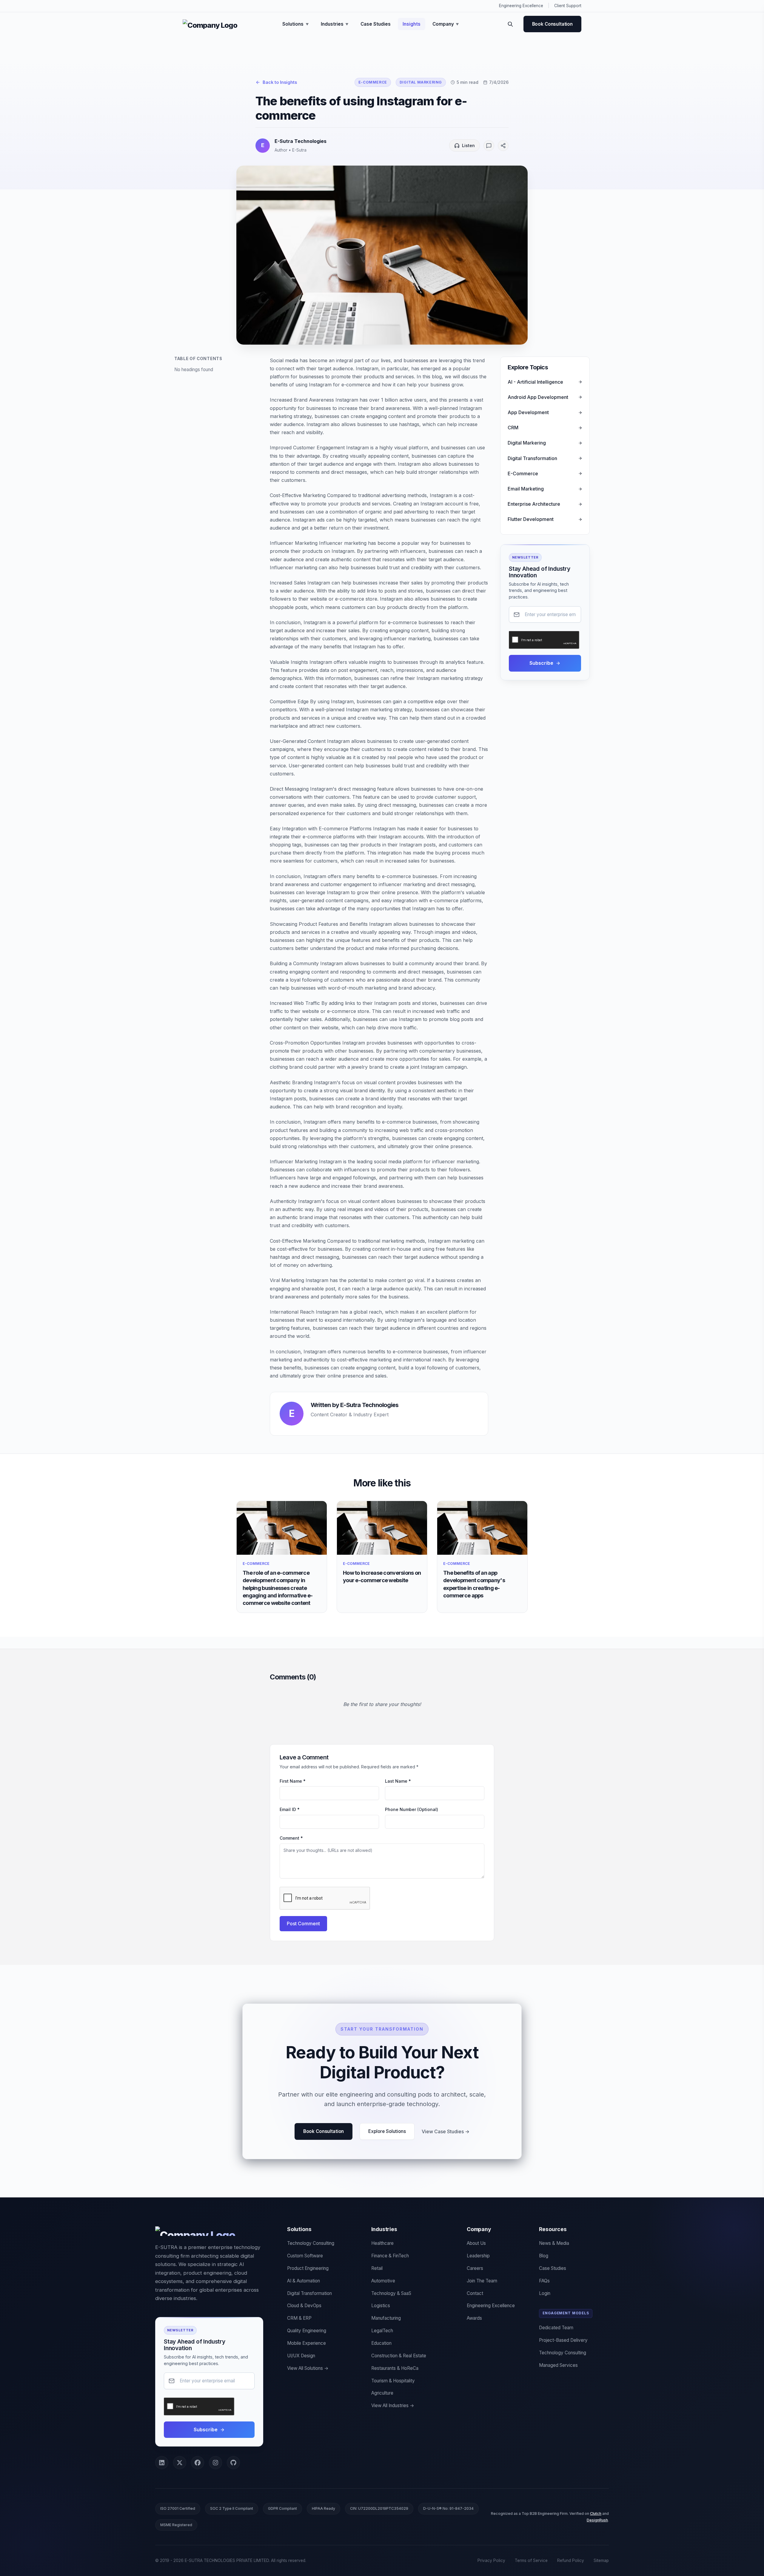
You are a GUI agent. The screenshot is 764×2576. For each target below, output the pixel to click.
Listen (468, 145)
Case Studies (376, 24)
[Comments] (489, 146)
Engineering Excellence (521, 6)
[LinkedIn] (162, 2463)
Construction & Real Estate (399, 2356)
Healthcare (382, 2243)
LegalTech (382, 2331)
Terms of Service (531, 2560)
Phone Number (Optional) (412, 1809)
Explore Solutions (387, 2131)
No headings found (194, 370)
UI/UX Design (301, 2356)
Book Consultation (552, 24)
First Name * (293, 1781)
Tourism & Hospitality (393, 2381)
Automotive (383, 2281)
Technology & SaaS (391, 2293)
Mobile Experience (306, 2343)
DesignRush (597, 2520)
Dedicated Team (556, 2328)
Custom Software (305, 2256)
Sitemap (601, 2560)
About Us (476, 2243)
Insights (412, 24)
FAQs (544, 2281)
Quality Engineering (307, 2331)
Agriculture (382, 2393)
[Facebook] (198, 2463)
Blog (544, 2256)
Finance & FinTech (390, 2256)
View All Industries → (393, 2405)
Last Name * (398, 1781)
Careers (475, 2268)
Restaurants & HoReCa (395, 2368)
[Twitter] (180, 2463)
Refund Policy (571, 2560)
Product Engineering (308, 2268)
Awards (474, 2318)
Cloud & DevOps (304, 2306)
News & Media (554, 2243)
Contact (475, 2293)
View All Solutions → (308, 2368)
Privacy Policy (491, 2560)
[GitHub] (233, 2463)
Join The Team (482, 2281)
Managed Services (558, 2365)
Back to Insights (280, 82)
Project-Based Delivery (563, 2340)
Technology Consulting (311, 2243)
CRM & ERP (299, 2318)
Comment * (291, 1838)
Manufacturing (386, 2318)
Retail (377, 2268)
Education (381, 2343)
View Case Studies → (446, 2131)
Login (545, 2293)
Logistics (381, 2306)
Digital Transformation (309, 2293)
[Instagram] (215, 2463)
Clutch (596, 2513)
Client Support (568, 6)
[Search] (510, 24)
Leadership (478, 2256)
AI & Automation (304, 2281)
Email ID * (290, 1809)
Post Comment (303, 1923)
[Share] (503, 146)
